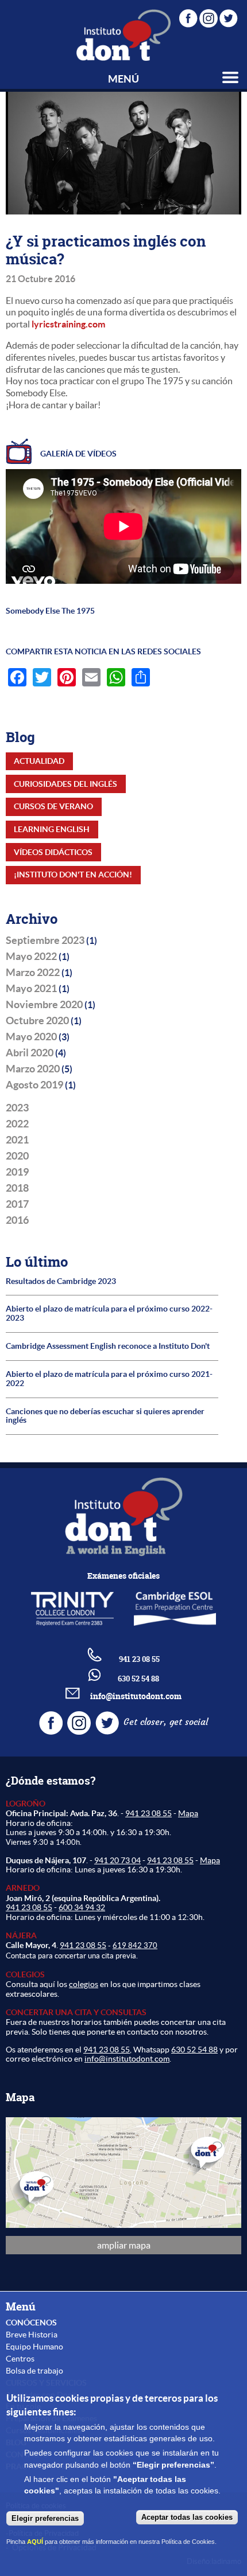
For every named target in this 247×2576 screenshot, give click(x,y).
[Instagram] (209, 16)
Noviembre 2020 (44, 1005)
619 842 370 (135, 1945)
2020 (17, 1156)
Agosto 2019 (34, 1085)
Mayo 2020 (31, 1037)
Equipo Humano (34, 2347)
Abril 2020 (30, 1053)
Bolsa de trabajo (34, 2371)
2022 (17, 1124)
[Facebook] (188, 16)
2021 (17, 1140)
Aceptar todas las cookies (187, 2517)
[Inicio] (123, 35)
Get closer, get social (166, 1722)
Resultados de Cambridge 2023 (61, 1281)
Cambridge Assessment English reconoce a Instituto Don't (108, 1346)
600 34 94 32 (82, 1907)
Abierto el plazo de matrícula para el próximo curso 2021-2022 (109, 1379)
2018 (17, 1188)
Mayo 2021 (31, 989)
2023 (17, 1108)
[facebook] (52, 1731)
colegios (84, 1984)
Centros (20, 2359)
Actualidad (39, 761)
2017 (17, 1204)
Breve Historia (32, 2335)
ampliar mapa (124, 2245)
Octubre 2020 (37, 1021)
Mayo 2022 (31, 957)
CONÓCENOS (31, 2323)
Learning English (52, 829)
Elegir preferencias (45, 2518)
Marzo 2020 (33, 1069)
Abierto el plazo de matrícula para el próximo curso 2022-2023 (109, 1314)
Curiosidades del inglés (65, 784)
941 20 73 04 (117, 1860)
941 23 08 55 (148, 1813)
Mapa (188, 1813)
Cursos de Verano (53, 806)
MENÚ (123, 79)
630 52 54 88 (194, 2050)
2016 (17, 1220)
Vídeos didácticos (53, 852)
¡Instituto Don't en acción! (73, 875)
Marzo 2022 (33, 973)
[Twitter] (229, 16)
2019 (17, 1172)
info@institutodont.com (136, 1696)
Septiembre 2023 (45, 940)
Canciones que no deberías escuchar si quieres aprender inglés (105, 1416)
